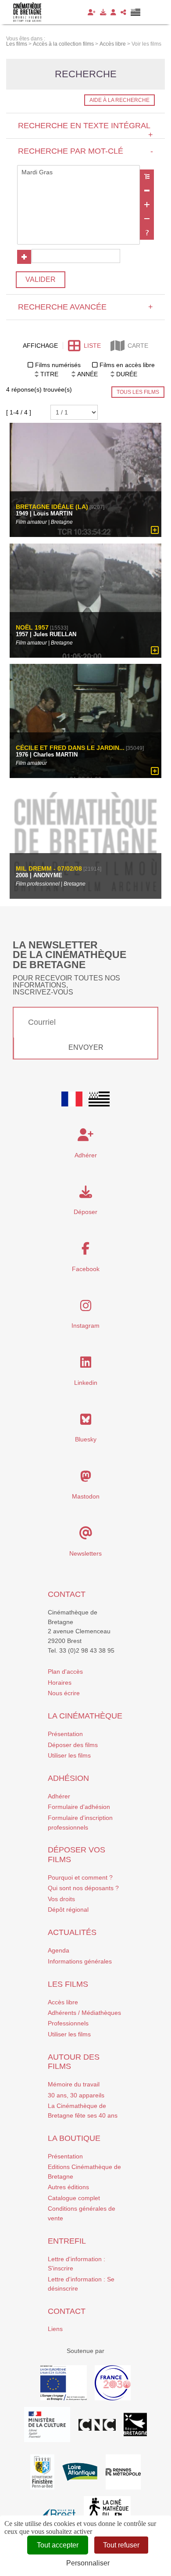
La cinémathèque (85, 1716)
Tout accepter (58, 2545)
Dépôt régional (68, 1909)
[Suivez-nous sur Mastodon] (86, 1479)
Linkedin (86, 1383)
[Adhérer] (92, 12)
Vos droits (61, 1899)
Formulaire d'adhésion (79, 1807)
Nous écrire (64, 1693)
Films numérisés (58, 365)
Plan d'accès (65, 1672)
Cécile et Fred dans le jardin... (70, 748)
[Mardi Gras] (78, 173)
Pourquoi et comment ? (80, 1877)
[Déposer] (103, 12)
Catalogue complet (74, 2198)
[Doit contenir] (147, 205)
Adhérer (59, 1796)
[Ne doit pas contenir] (147, 219)
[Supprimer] (147, 191)
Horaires (60, 1683)
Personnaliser (88, 2563)
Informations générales (80, 1961)
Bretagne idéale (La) (52, 507)
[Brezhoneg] (136, 12)
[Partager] (123, 12)
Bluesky (86, 1439)
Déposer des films (73, 1745)
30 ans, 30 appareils (76, 2095)
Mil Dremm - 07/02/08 (49, 869)
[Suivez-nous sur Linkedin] (86, 1365)
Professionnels (68, 2023)
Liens (55, 2329)
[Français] (72, 1099)
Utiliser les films (69, 1755)
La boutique (74, 2138)
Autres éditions (68, 2187)
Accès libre (63, 2002)
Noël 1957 (32, 628)
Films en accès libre (127, 365)
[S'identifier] (113, 12)
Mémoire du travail (74, 2084)
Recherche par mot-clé (85, 151)
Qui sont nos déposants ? (83, 1888)
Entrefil (67, 2241)
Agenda (59, 1950)
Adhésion (68, 1778)
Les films (68, 1984)
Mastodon (86, 1496)
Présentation (65, 1734)
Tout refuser (121, 2545)
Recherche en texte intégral (85, 130)
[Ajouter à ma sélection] (155, 530)
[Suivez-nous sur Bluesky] (86, 1422)
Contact (67, 1594)
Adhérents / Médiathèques (84, 2013)
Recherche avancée (85, 307)
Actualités (72, 1932)
